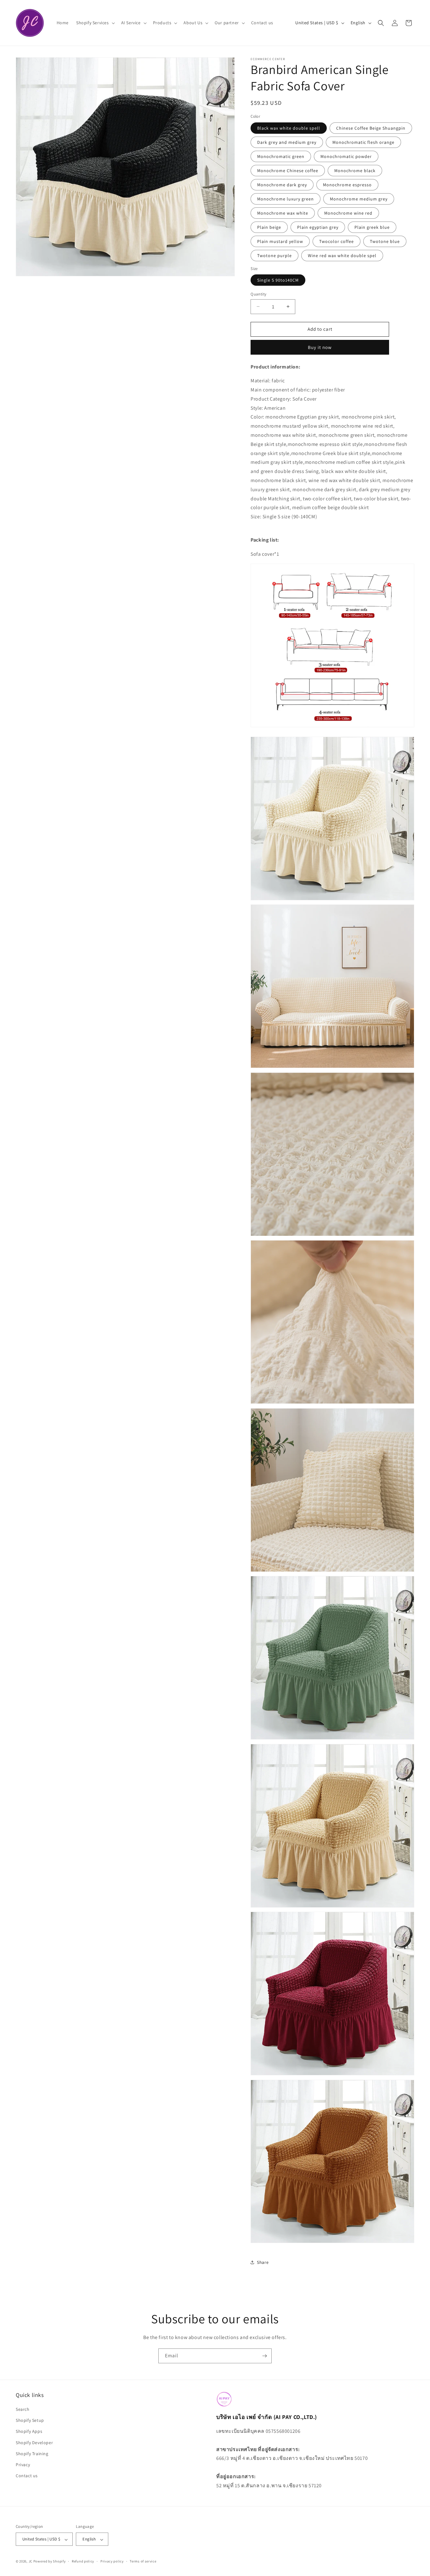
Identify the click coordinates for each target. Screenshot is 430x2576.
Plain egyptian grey (318, 227)
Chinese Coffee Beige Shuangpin (371, 128)
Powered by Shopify (50, 2562)
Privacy (23, 2465)
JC (31, 2562)
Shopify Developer (34, 2443)
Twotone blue (385, 241)
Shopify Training (32, 2454)
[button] (95, 23)
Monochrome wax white (283, 213)
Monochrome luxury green (286, 199)
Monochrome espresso (347, 185)
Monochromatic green (281, 156)
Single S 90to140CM (278, 280)
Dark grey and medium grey (287, 142)
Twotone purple (274, 256)
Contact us (27, 2476)
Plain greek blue (372, 227)
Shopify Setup (30, 2421)
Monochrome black (355, 171)
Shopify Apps (29, 2432)
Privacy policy (112, 2561)
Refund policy (83, 2561)
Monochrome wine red (348, 213)
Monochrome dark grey (282, 185)
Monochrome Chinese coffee (288, 171)
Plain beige (269, 227)
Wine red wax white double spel (342, 256)
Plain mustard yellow (280, 241)
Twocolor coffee (337, 241)
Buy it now (320, 347)
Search (23, 2410)
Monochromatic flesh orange (363, 142)
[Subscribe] (264, 2356)
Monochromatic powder (346, 156)
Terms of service (143, 2561)
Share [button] (263, 2262)
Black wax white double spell (289, 128)
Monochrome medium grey (359, 199)
